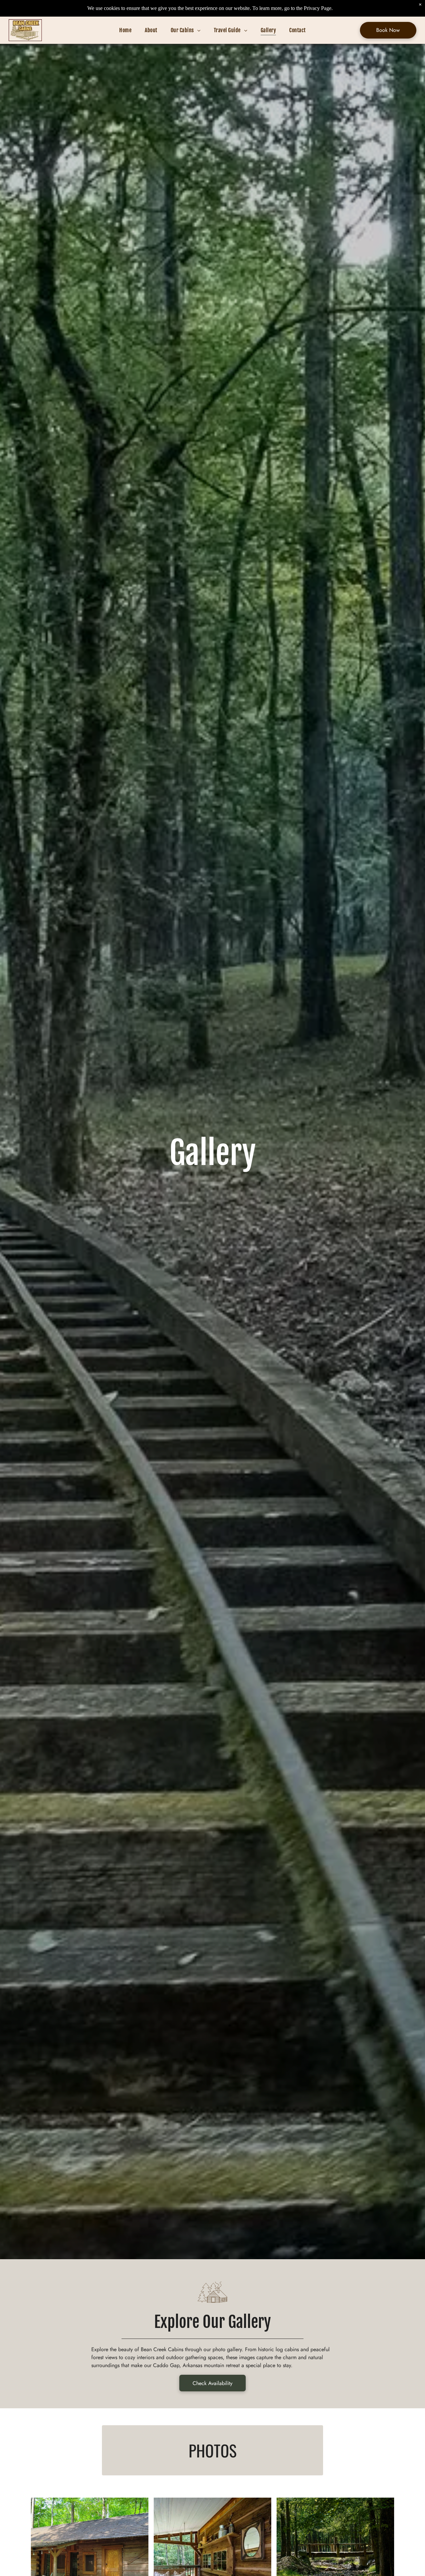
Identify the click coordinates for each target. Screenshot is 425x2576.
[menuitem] (125, 30)
